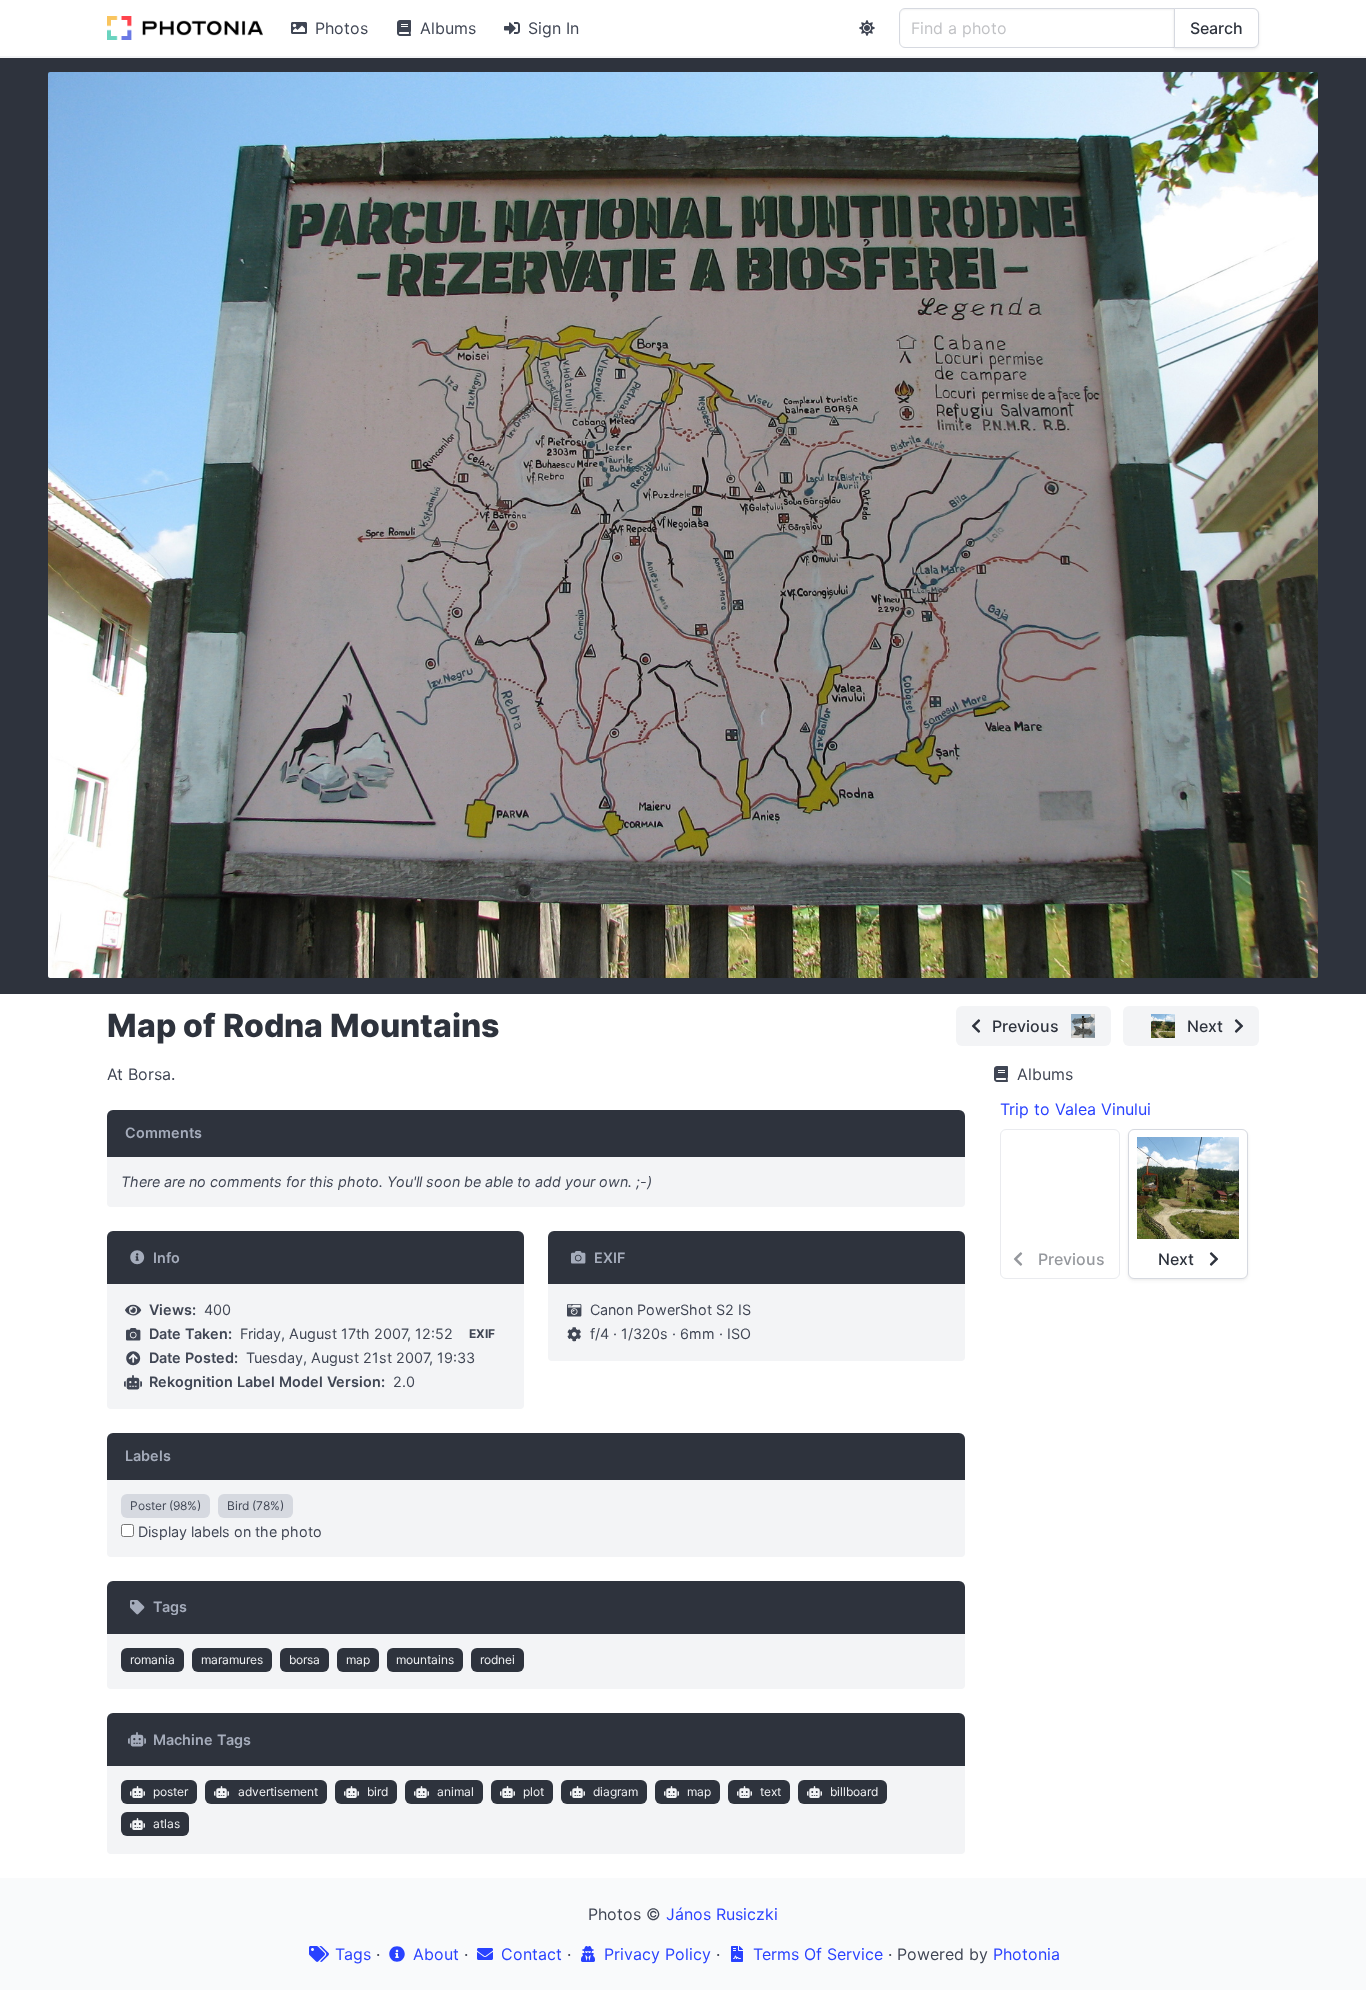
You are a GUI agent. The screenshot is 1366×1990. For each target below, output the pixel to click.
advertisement (278, 1791)
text (770, 1791)
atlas (166, 1823)
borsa (304, 1659)
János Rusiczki (722, 1914)
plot (533, 1791)
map (358, 1659)
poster (170, 1791)
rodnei (497, 1659)
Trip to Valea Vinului (1075, 1109)
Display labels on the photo (228, 1531)
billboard (854, 1791)
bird (377, 1791)
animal (455, 1791)
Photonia (1026, 1954)
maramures (232, 1659)
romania (152, 1659)
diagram (615, 1791)
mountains (425, 1659)
